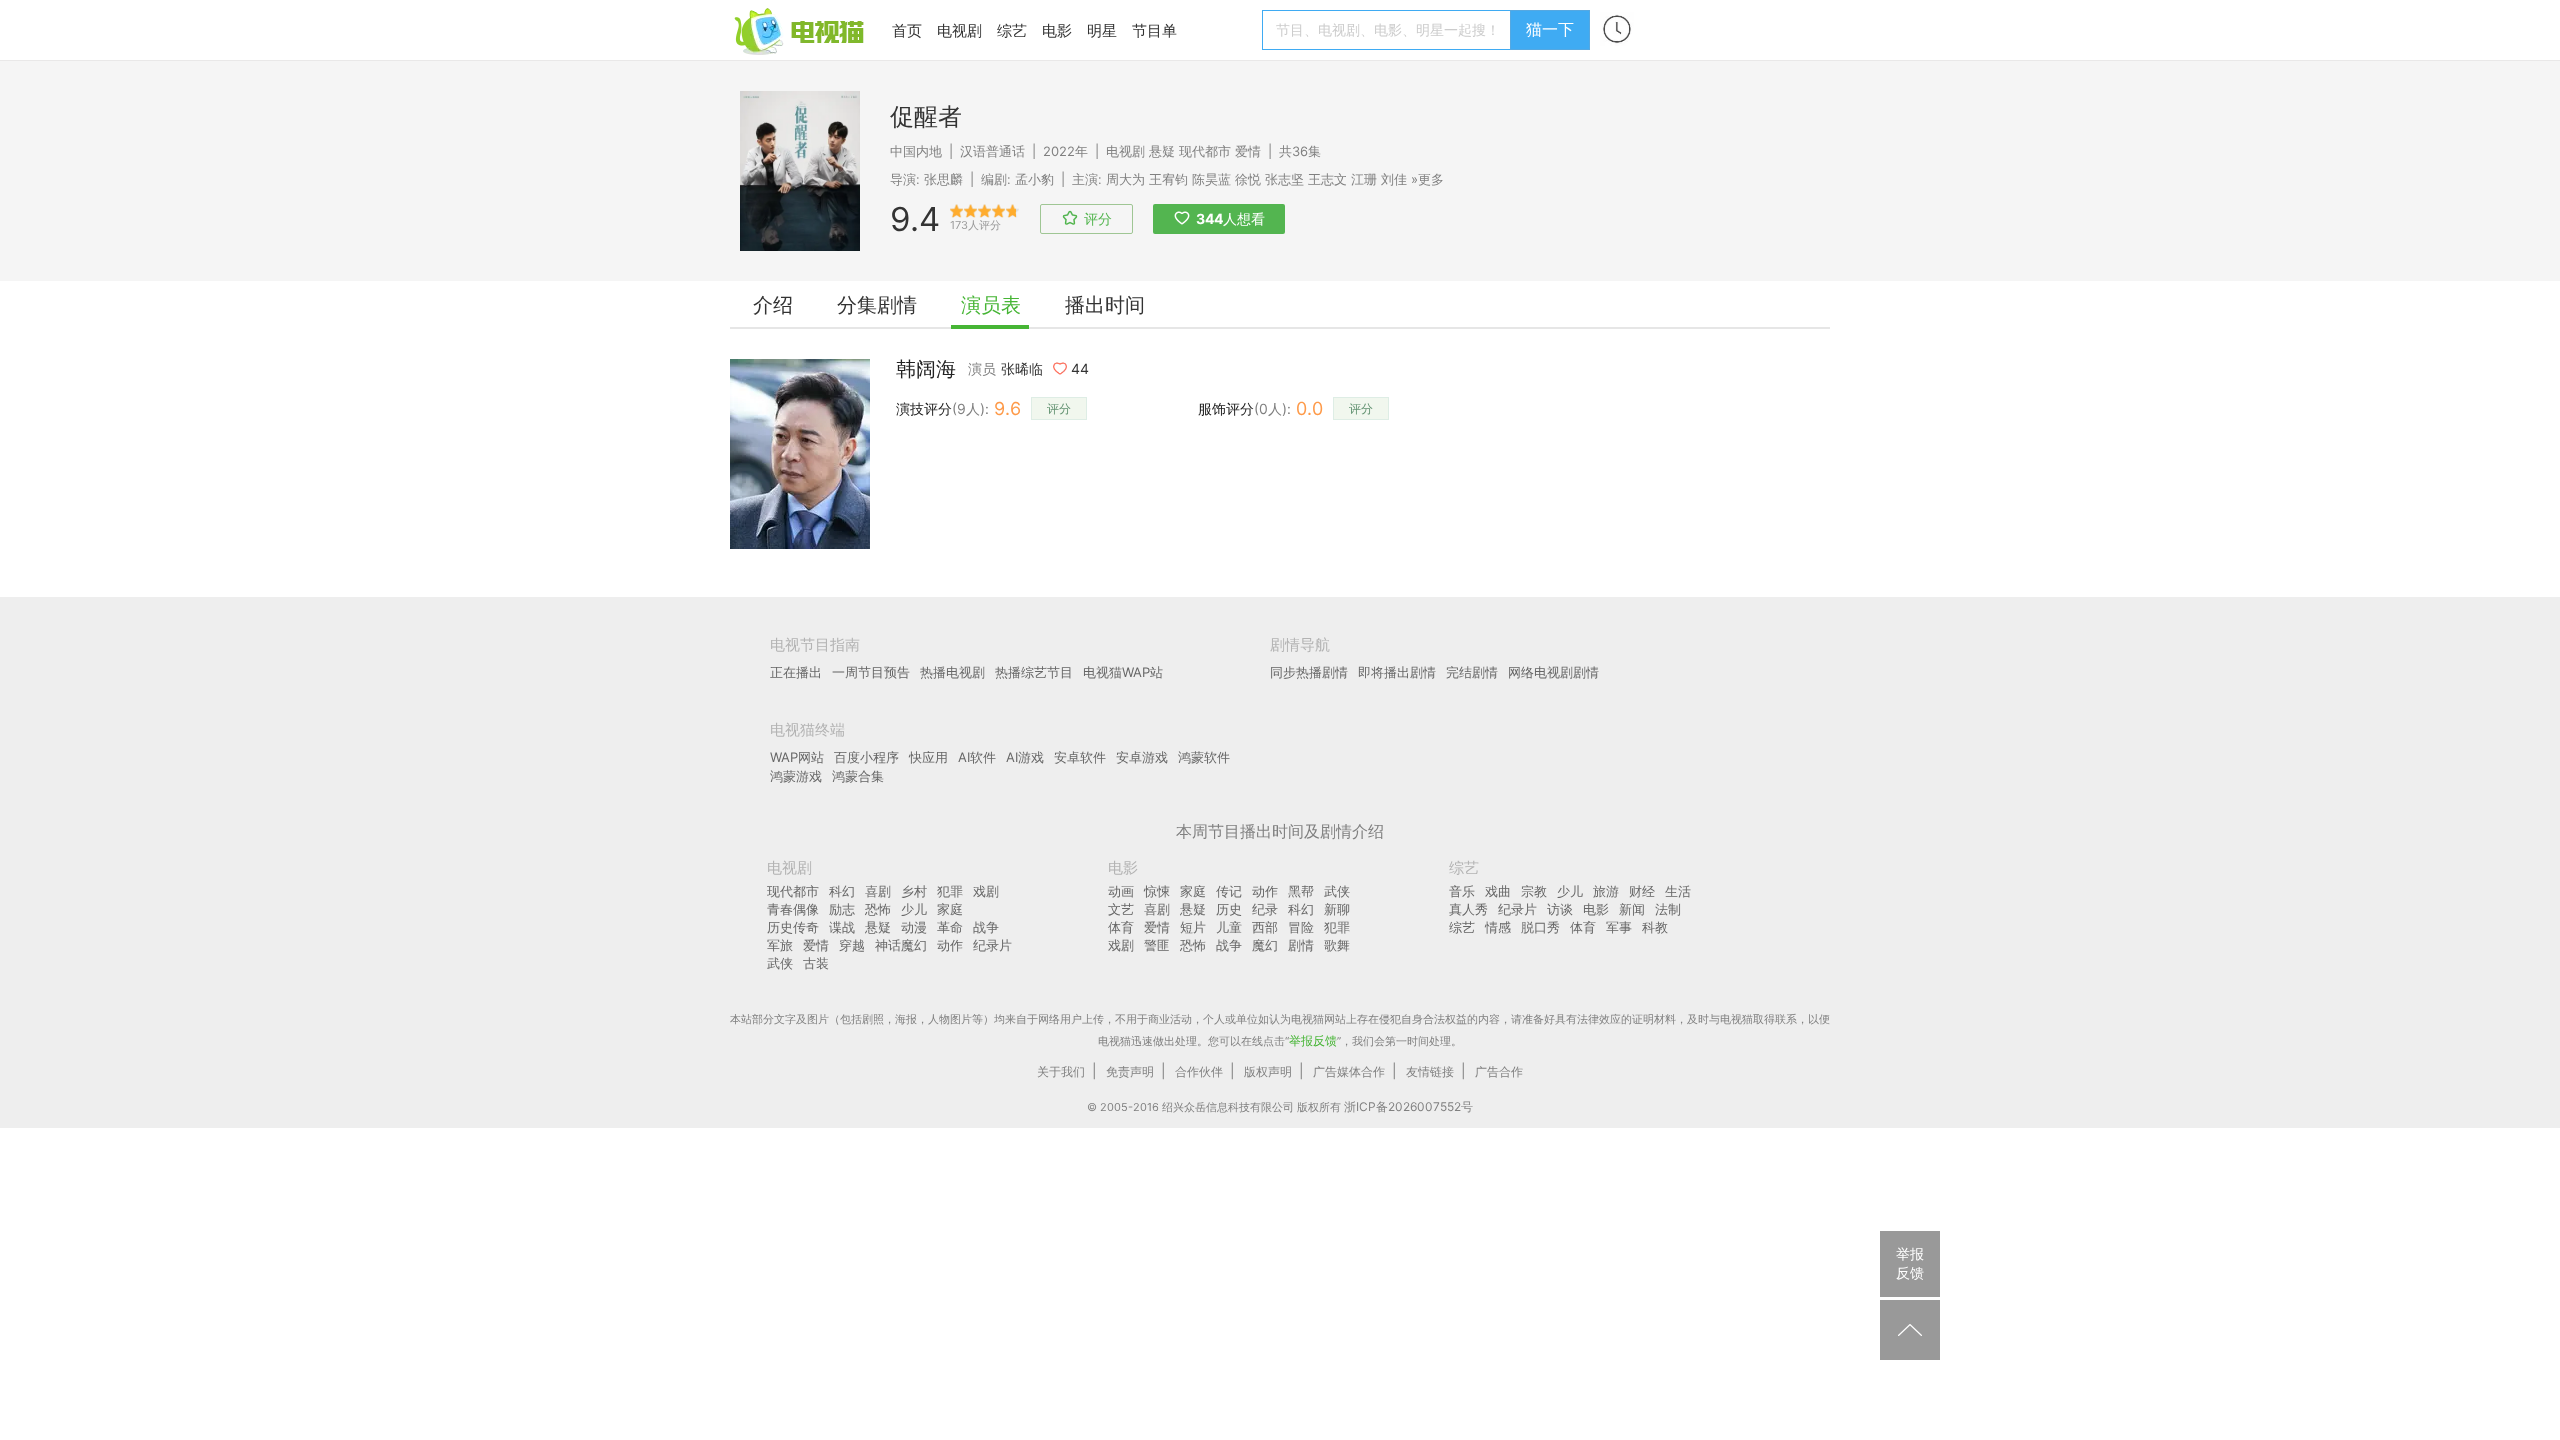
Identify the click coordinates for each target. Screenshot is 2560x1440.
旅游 (1606, 891)
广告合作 (1499, 1071)
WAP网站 (797, 757)
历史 (1229, 909)
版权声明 (1268, 1071)
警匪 (1157, 945)
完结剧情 (1472, 672)
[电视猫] (801, 29)
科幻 (842, 891)
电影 (1057, 30)
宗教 (1534, 891)
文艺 (1121, 909)
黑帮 (1301, 891)
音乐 (1462, 891)
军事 (1619, 927)
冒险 (1301, 927)
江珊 (1364, 179)
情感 (1498, 927)
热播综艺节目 (1034, 672)
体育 (1121, 927)
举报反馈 (1313, 1040)
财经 (1642, 891)
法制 (1668, 909)
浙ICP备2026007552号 (1408, 1106)
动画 (1121, 891)
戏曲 (1498, 891)
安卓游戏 (1142, 757)
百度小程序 (866, 757)
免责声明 (1130, 1071)
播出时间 (1105, 305)
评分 (1059, 408)
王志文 (1327, 179)
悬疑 (1162, 151)
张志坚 (1284, 179)
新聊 (1337, 909)
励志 (842, 909)
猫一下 (1550, 29)
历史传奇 (793, 927)
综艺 (1012, 30)
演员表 (991, 305)
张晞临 (1022, 368)
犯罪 (950, 891)
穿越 (852, 945)
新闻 (1632, 909)
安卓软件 (1080, 757)
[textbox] (1389, 30)
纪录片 (992, 945)
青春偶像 (793, 909)
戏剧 (986, 891)
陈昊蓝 (1211, 179)
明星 (1102, 30)
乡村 (914, 891)
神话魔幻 (901, 945)
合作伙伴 (1199, 1071)
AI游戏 (1025, 757)
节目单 (1154, 30)
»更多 (1427, 179)
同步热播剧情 (1309, 672)
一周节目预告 (871, 672)
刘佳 (1394, 179)
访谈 (1560, 909)
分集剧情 (877, 305)
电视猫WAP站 (1123, 672)
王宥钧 (1168, 179)
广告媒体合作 (1349, 1071)
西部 (1265, 927)
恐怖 (878, 909)
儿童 (1229, 927)
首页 (907, 30)
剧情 (1301, 945)
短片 (1193, 927)
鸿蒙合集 (858, 776)
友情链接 (1430, 1071)
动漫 (914, 927)
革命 (950, 927)
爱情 (1248, 151)
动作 (950, 945)
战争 (986, 927)
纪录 (1265, 909)
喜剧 (878, 891)
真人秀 (1468, 909)
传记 (1229, 891)
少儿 (914, 909)
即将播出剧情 (1397, 672)
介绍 (773, 305)
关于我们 (1061, 1071)
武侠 (780, 963)
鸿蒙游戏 (796, 776)
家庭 (950, 909)
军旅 (780, 945)
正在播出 (796, 672)
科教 (1655, 927)
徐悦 (1248, 179)
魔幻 (1265, 945)
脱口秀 (1540, 927)
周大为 (1125, 179)
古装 (816, 963)
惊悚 (1157, 891)
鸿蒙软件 (1204, 757)
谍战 (842, 927)
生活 (1678, 891)
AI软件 (977, 757)
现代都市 (1205, 151)
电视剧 (959, 30)
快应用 (928, 757)
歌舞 (1337, 945)
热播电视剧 (952, 672)
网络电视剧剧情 (1553, 672)
